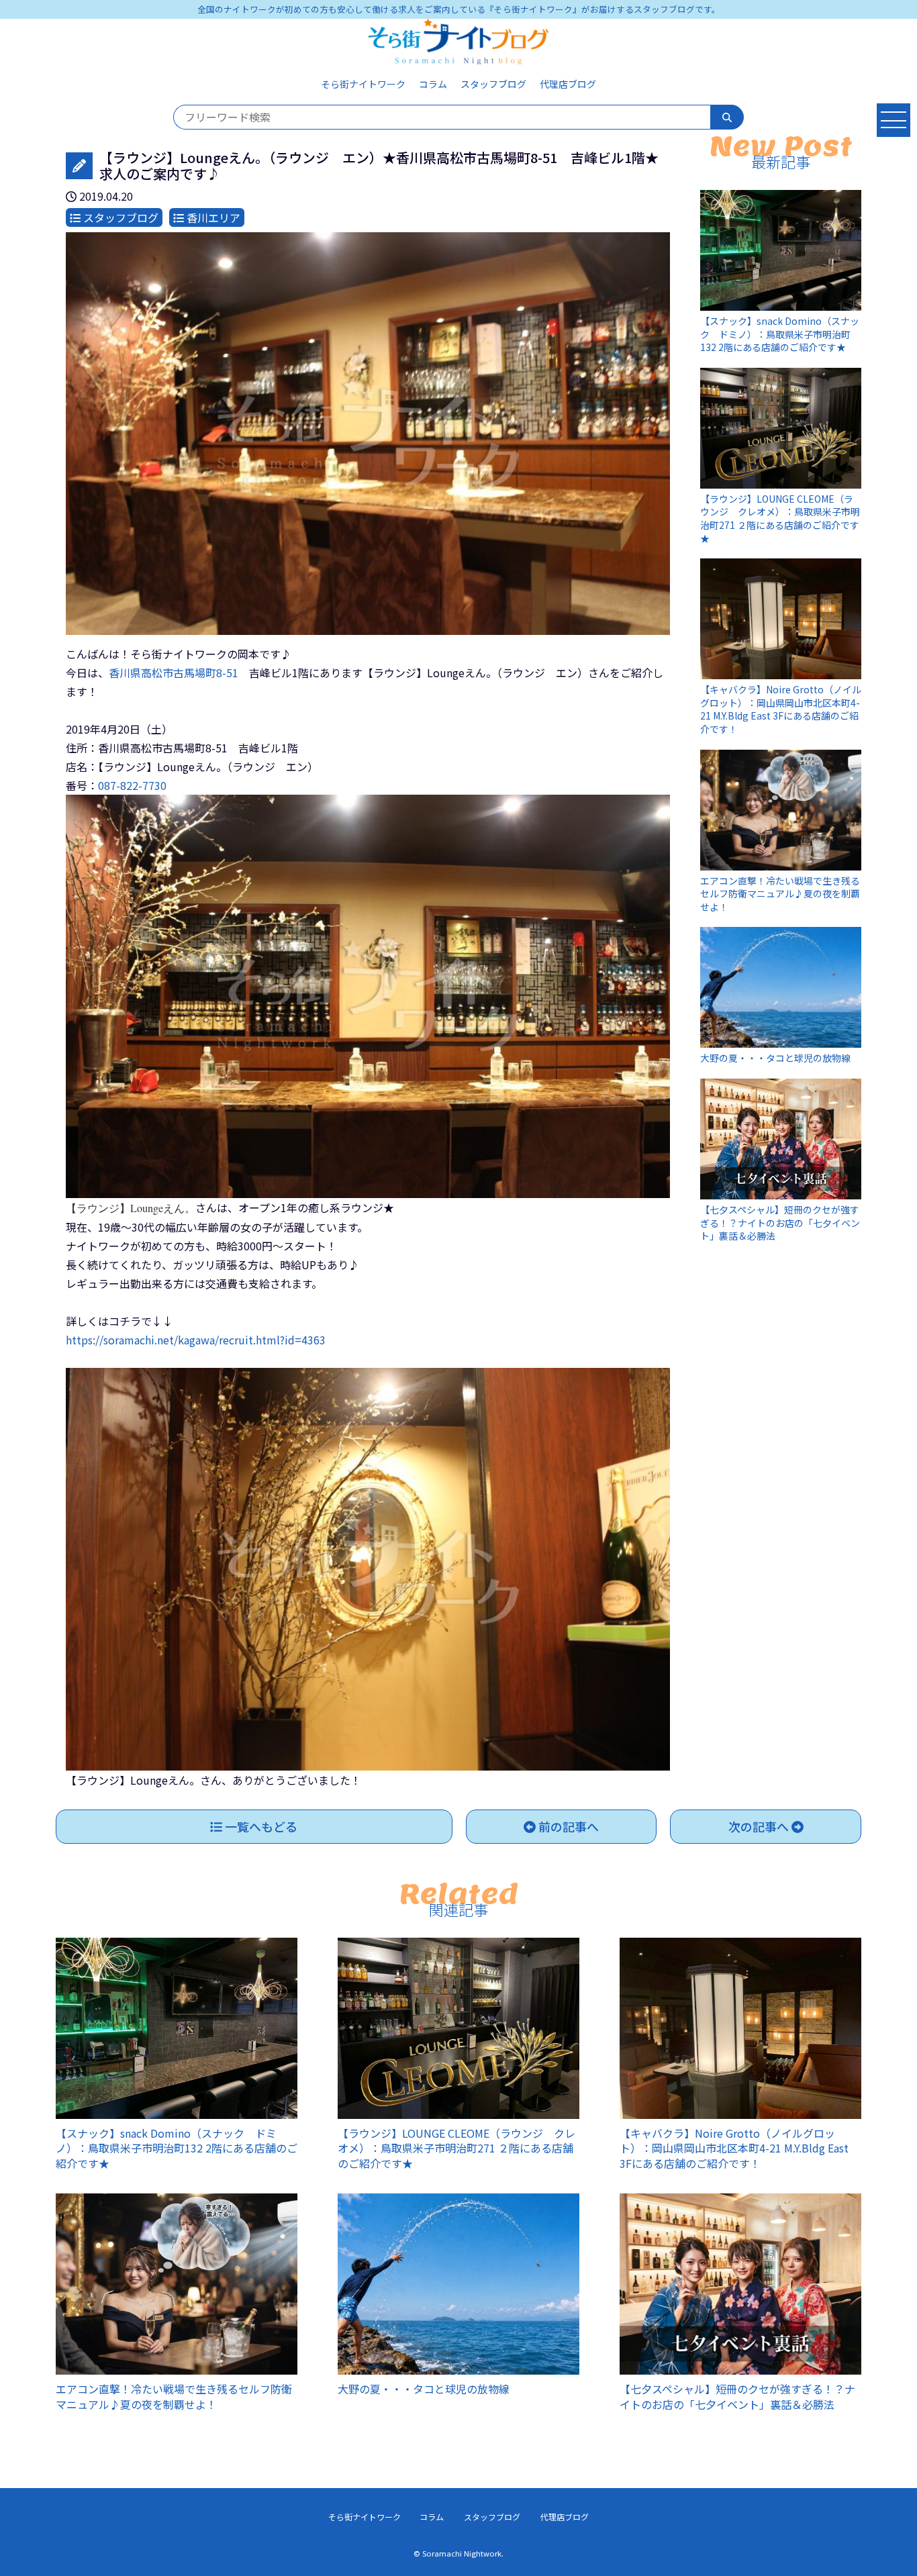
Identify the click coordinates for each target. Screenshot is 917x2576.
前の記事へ (567, 1826)
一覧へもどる (260, 1826)
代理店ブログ (568, 84)
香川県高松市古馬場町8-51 (174, 673)
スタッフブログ (493, 84)
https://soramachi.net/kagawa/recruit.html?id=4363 (196, 1340)
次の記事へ (760, 1826)
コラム (433, 84)
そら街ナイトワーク (363, 84)
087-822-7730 (132, 785)
